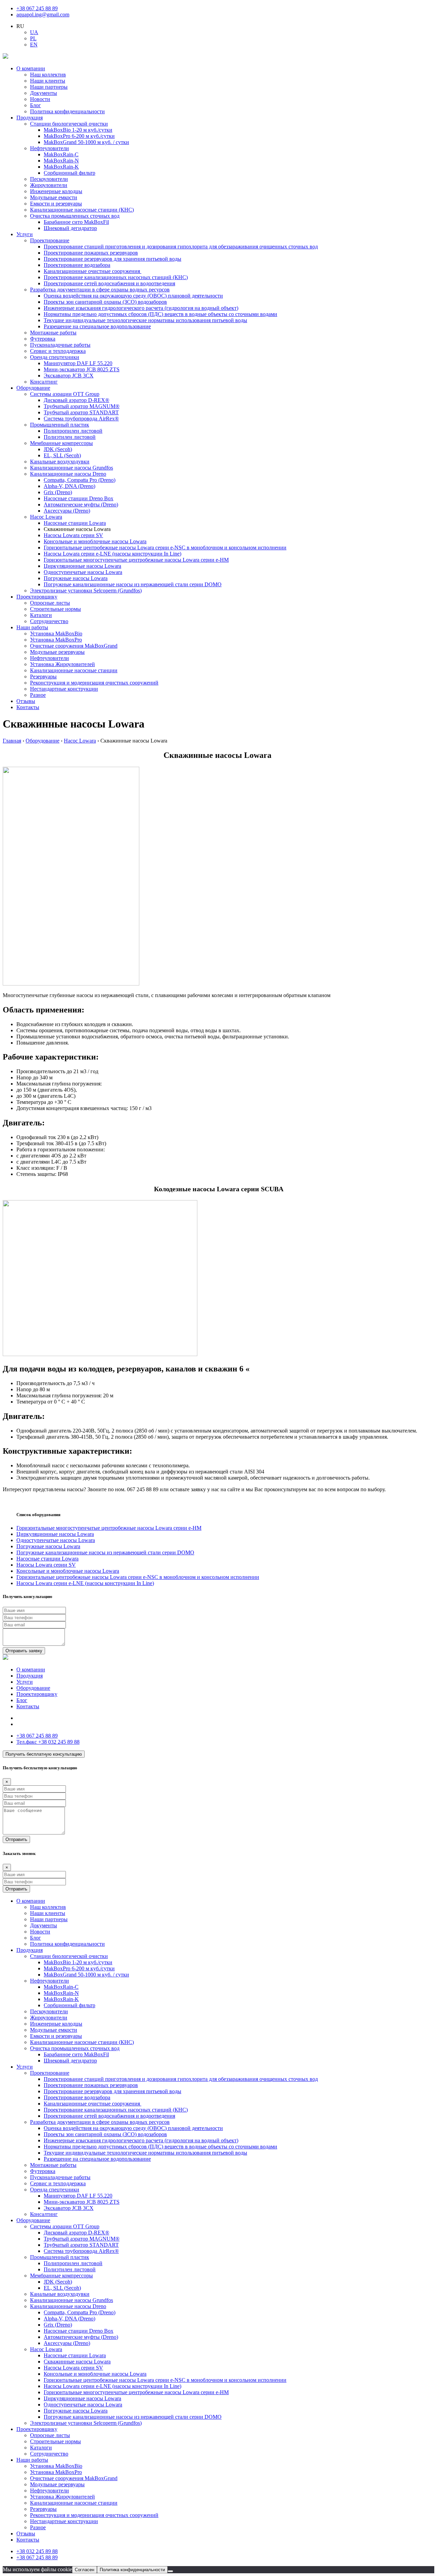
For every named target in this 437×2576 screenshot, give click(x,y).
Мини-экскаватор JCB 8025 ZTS (82, 369)
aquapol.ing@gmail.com (43, 15)
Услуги (25, 234)
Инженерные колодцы (56, 191)
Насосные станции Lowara (75, 523)
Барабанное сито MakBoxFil (76, 222)
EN (34, 45)
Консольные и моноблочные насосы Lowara (95, 541)
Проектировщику (37, 597)
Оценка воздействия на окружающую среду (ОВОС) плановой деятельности (133, 296)
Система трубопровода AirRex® (81, 419)
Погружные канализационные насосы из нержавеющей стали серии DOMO (133, 584)
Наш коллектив (48, 75)
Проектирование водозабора (77, 265)
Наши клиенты (48, 81)
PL (33, 38)
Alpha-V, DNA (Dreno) (69, 486)
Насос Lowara (46, 517)
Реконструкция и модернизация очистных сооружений (94, 683)
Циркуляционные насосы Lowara (82, 566)
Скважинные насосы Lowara (77, 2362)
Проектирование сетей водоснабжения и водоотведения (109, 283)
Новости (40, 99)
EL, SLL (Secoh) (62, 455)
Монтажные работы (53, 333)
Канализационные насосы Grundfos (72, 468)
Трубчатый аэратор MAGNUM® (82, 406)
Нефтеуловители (50, 148)
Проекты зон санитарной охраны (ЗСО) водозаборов (105, 302)
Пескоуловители (49, 179)
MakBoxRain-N (61, 161)
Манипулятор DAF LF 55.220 (78, 363)
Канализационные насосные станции (74, 670)
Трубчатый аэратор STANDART (81, 412)
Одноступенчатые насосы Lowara (83, 572)
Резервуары (43, 677)
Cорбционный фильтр (69, 173)
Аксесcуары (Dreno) (67, 511)
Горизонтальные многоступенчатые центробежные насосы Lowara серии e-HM (136, 560)
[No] (170, 2571)
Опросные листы (50, 603)
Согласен (84, 2570)
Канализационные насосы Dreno (68, 474)
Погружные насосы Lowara (76, 578)
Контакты (28, 707)
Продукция (30, 118)
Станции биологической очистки (69, 124)
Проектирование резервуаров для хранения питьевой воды (112, 259)
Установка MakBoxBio (56, 634)
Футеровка (43, 339)
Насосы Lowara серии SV (73, 535)
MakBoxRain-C (61, 154)
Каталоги (41, 615)
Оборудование (33, 388)
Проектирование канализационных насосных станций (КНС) (116, 277)
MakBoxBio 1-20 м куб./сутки (78, 130)
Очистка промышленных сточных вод (75, 216)
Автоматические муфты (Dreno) (81, 505)
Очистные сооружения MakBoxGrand (74, 646)
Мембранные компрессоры (61, 443)
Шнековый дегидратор (70, 228)
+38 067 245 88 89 (37, 8)
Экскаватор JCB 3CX (69, 376)
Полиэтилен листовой (70, 437)
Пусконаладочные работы (60, 345)
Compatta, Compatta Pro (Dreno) (80, 480)
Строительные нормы (55, 609)
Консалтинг (44, 382)
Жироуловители (49, 185)
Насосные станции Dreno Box (79, 498)
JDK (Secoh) (58, 449)
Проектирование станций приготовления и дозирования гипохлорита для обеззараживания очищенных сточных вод (181, 247)
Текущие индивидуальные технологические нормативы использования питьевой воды (145, 320)
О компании (31, 68)
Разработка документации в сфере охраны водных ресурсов (100, 290)
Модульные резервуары (57, 652)
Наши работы (32, 627)
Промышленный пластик (60, 425)
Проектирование (50, 240)
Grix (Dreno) (58, 492)
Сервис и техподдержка (58, 351)
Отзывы (26, 701)
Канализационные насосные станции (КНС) (82, 210)
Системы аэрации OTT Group (65, 394)
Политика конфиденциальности (67, 111)
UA (34, 32)
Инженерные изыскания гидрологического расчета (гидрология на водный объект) (141, 308)
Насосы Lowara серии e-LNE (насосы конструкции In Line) (112, 554)
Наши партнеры (49, 87)
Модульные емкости (54, 197)
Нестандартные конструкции (64, 689)
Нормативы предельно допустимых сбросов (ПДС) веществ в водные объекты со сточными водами (160, 314)
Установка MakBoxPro (56, 640)
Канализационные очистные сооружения (93, 271)
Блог (36, 105)
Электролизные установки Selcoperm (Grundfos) (86, 591)
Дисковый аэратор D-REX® (76, 400)
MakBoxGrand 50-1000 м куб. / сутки (86, 142)
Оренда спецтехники (55, 357)
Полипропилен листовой (73, 431)
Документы (44, 93)
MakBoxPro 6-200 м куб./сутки (79, 136)
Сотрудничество (49, 621)
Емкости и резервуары (56, 204)
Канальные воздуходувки (60, 462)
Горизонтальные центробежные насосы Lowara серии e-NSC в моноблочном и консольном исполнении (165, 548)
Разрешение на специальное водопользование (97, 326)
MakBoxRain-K (61, 167)
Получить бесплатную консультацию (44, 1754)
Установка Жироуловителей (62, 664)
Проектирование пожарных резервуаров (91, 253)
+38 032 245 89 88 (48, 1742)
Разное (38, 695)
